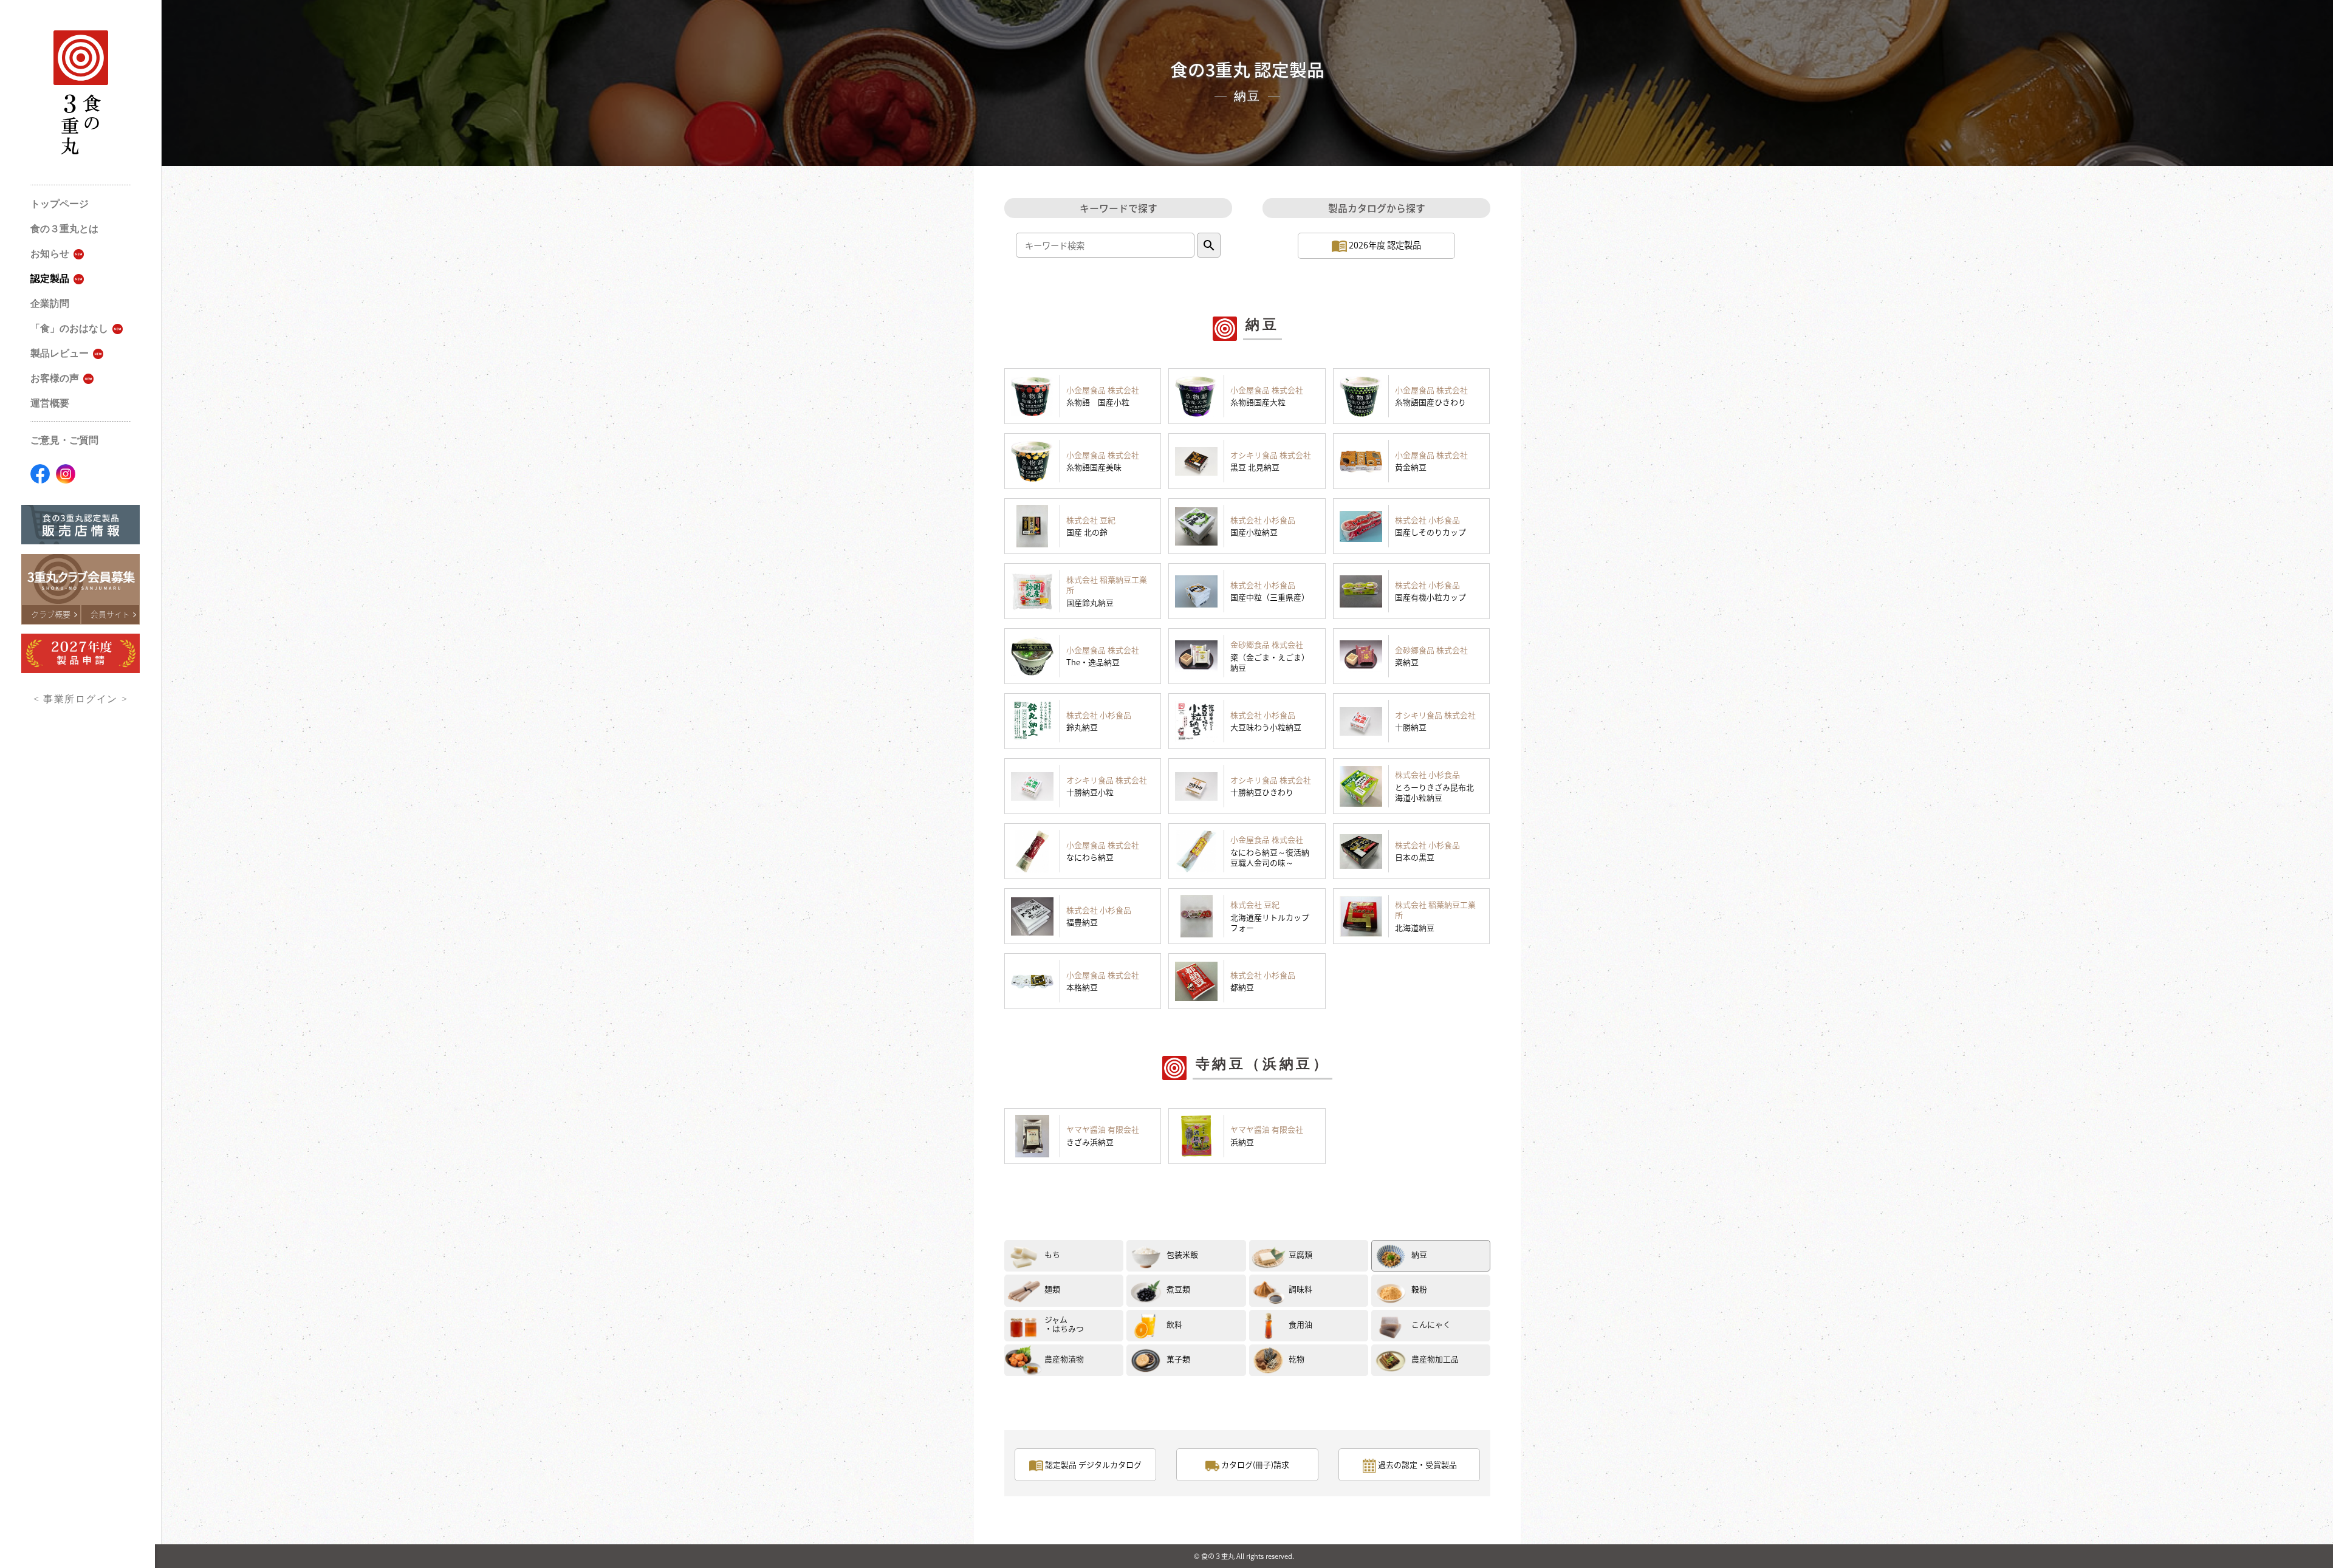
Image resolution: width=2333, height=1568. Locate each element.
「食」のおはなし (69, 328)
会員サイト (110, 614)
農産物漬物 (1064, 1359)
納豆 (1419, 1254)
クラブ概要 (51, 614)
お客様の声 (55, 378)
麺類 (1052, 1289)
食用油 (1300, 1324)
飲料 (1174, 1324)
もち (1052, 1254)
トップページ (60, 204)
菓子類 (1178, 1359)
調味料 (1300, 1289)
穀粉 (1419, 1289)
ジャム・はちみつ (1064, 1324)
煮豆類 (1178, 1289)
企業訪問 (50, 303)
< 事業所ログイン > (81, 699)
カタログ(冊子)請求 (1254, 1464)
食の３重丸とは (64, 229)
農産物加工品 (1435, 1359)
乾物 (1297, 1359)
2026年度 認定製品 (1384, 245)
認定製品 (50, 279)
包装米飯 (1182, 1254)
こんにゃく (1431, 1324)
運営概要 (50, 403)
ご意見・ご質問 (64, 440)
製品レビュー (60, 353)
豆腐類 (1300, 1254)
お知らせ (50, 254)
